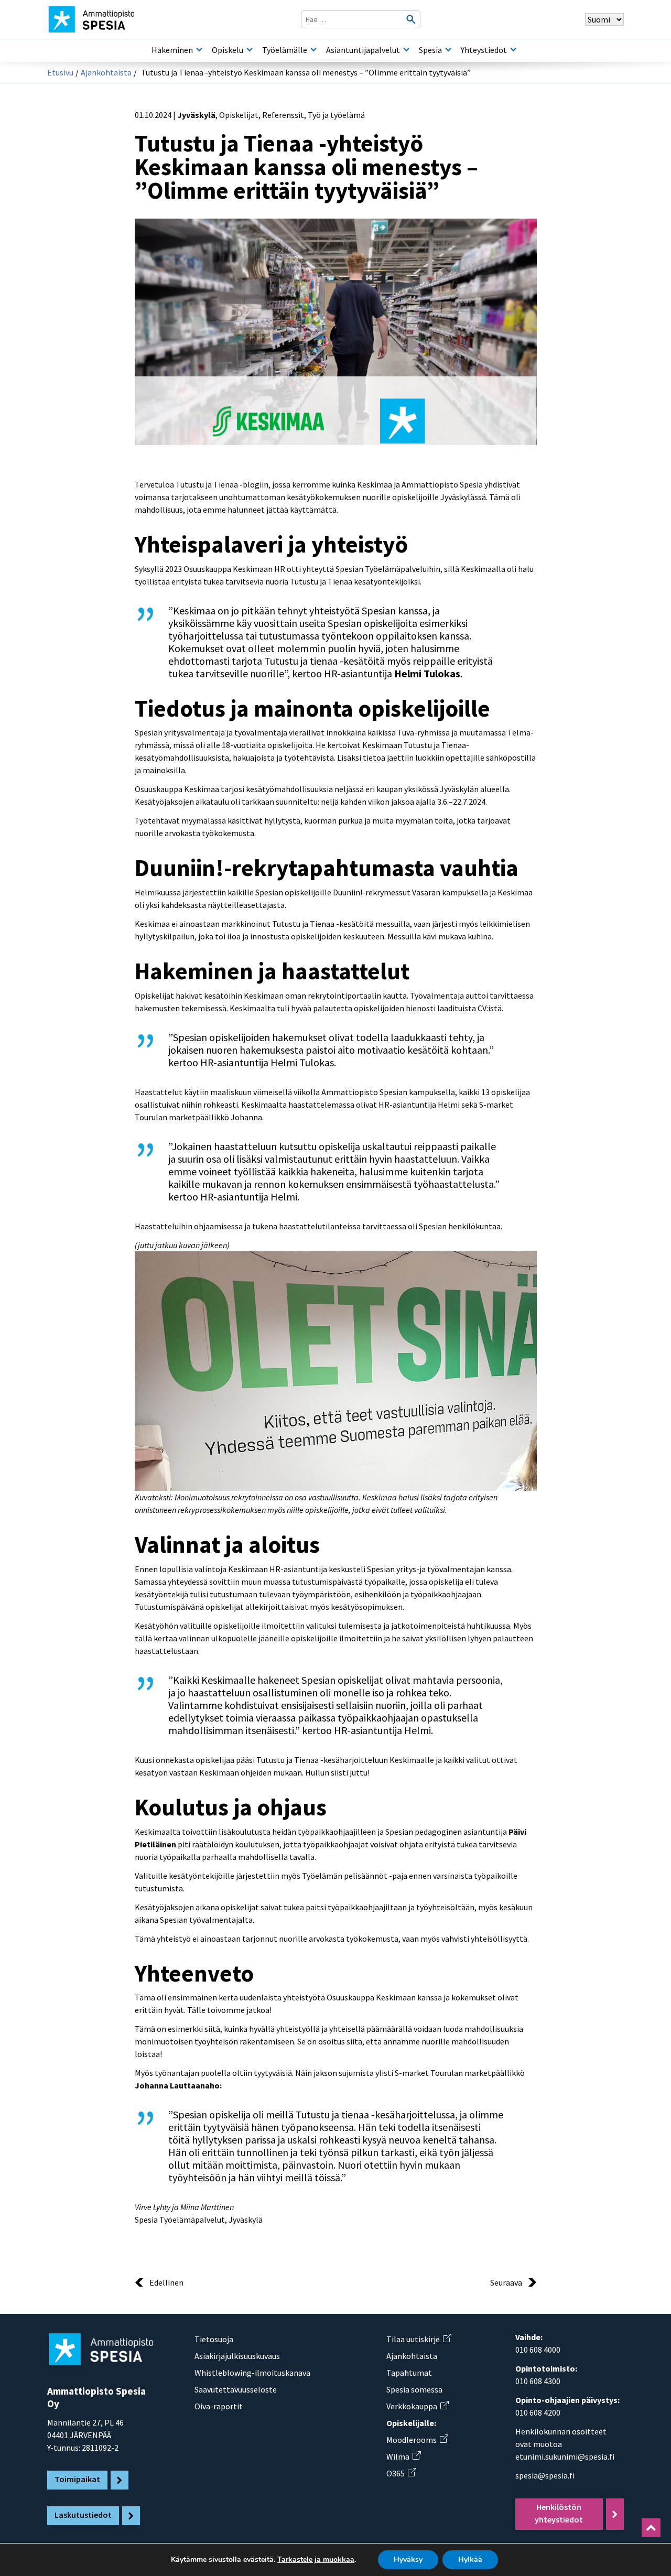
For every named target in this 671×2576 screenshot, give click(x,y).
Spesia (430, 50)
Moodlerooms (417, 2440)
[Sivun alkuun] (651, 2528)
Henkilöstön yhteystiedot (559, 2513)
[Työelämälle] (313, 50)
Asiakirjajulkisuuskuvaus (237, 2356)
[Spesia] (448, 50)
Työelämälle (285, 50)
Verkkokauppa (417, 2406)
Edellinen (166, 2282)
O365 (401, 2473)
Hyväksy (408, 2559)
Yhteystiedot (484, 50)
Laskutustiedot (83, 2515)
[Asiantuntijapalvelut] (406, 50)
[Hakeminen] (199, 50)
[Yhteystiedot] (513, 50)
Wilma (403, 2456)
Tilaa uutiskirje (419, 2339)
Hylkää (470, 2559)
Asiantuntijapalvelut (363, 50)
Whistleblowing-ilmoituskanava (252, 2373)
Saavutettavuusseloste (236, 2389)
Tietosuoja (214, 2339)
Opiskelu (228, 50)
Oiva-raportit (219, 2406)
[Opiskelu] (250, 50)
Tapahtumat (409, 2373)
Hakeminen (172, 50)
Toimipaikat (77, 2479)
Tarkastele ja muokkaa (316, 2560)
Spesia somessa (414, 2389)
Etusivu (60, 72)
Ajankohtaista (106, 72)
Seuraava (506, 2282)
